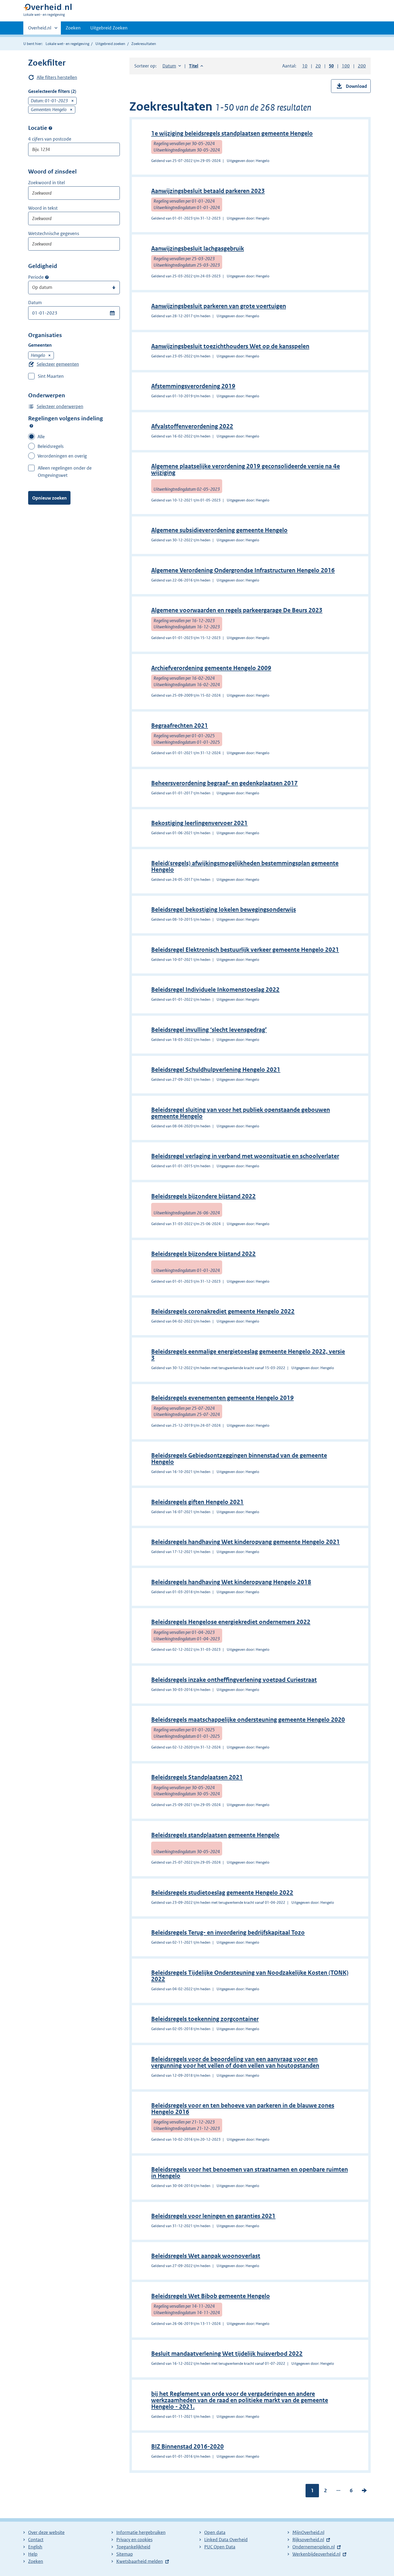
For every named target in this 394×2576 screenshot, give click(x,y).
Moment (47, 277)
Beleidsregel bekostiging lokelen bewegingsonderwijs (224, 910)
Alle (41, 437)
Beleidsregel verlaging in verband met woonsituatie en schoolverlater (245, 1156)
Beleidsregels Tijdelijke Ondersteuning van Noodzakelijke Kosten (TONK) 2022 (250, 1976)
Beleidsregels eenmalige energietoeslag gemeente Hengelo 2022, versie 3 (248, 1355)
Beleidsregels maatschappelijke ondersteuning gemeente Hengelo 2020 (248, 1720)
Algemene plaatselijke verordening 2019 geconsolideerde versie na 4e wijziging (246, 469)
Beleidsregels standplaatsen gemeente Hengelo (215, 1835)
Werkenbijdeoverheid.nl (316, 2554)
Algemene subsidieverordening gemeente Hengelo (219, 530)
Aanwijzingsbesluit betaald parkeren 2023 (208, 191)
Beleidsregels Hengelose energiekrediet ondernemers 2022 (231, 1622)
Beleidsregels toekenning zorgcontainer (205, 2019)
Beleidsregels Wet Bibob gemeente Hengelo (211, 2296)
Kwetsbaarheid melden (140, 2561)
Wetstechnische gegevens (54, 233)
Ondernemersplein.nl (314, 2547)
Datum (35, 303)
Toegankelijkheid (133, 2547)
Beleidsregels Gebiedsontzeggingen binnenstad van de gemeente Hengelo (239, 1459)
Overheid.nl (40, 30)
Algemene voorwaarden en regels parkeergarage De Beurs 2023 (237, 610)
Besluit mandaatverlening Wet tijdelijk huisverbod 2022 (227, 2354)
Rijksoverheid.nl (308, 2540)
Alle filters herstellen (57, 77)
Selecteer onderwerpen (60, 406)
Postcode (50, 128)
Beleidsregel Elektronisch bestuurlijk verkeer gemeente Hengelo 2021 (245, 950)
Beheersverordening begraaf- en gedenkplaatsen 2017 (224, 783)
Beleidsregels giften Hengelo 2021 (197, 1502)
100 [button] (346, 66)
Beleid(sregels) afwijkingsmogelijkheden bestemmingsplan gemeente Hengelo (245, 866)
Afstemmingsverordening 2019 (193, 386)
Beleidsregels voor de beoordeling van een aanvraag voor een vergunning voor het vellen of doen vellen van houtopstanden (235, 2062)
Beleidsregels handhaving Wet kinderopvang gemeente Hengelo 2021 (246, 1542)
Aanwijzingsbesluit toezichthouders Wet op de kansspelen (230, 346)
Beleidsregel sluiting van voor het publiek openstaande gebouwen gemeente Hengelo (241, 1113)
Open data (215, 2532)
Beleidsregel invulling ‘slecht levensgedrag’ (209, 1030)
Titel (196, 66)
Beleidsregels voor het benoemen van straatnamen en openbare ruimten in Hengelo (250, 2173)
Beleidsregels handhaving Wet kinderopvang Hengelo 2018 (231, 1582)
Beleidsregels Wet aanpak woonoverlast (206, 2256)
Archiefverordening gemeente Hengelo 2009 (211, 668)
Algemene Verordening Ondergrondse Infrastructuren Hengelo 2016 (243, 570)
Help (33, 2554)
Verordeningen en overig (62, 456)
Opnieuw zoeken (49, 498)
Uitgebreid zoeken (110, 44)
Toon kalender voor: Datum (112, 313)
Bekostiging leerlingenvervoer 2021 (199, 823)
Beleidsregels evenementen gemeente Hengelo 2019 (222, 1398)
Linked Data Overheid (226, 2540)
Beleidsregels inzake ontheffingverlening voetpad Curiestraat (234, 1680)
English (35, 2547)
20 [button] (318, 66)
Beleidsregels (51, 446)
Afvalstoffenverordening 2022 (192, 426)
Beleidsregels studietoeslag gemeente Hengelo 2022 (222, 1893)
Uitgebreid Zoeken (109, 28)
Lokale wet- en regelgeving (67, 44)
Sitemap (125, 2554)
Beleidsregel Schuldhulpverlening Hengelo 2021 (216, 1070)
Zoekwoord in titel (47, 183)
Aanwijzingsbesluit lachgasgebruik (198, 249)
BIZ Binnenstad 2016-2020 (187, 2447)
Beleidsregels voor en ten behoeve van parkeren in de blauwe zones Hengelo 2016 (243, 2109)
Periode (36, 277)
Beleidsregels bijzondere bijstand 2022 (203, 1196)
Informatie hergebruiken (141, 2532)
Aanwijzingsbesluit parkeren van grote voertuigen (219, 306)
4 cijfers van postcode (50, 139)
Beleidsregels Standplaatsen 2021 (197, 1777)
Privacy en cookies (134, 2540)
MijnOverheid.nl (308, 2532)
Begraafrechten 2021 (180, 726)
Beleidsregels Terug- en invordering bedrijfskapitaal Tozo (228, 1933)
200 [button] (362, 66)
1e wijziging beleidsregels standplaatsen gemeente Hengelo (232, 133)
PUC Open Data (220, 2547)
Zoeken (73, 28)
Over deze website (46, 2532)
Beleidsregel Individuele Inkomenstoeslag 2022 (215, 990)
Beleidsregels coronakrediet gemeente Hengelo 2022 (223, 1311)
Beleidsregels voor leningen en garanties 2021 (213, 2216)
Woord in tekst (43, 208)
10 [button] (305, 66)
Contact (36, 2540)
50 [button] (331, 66)
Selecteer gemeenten (58, 364)
